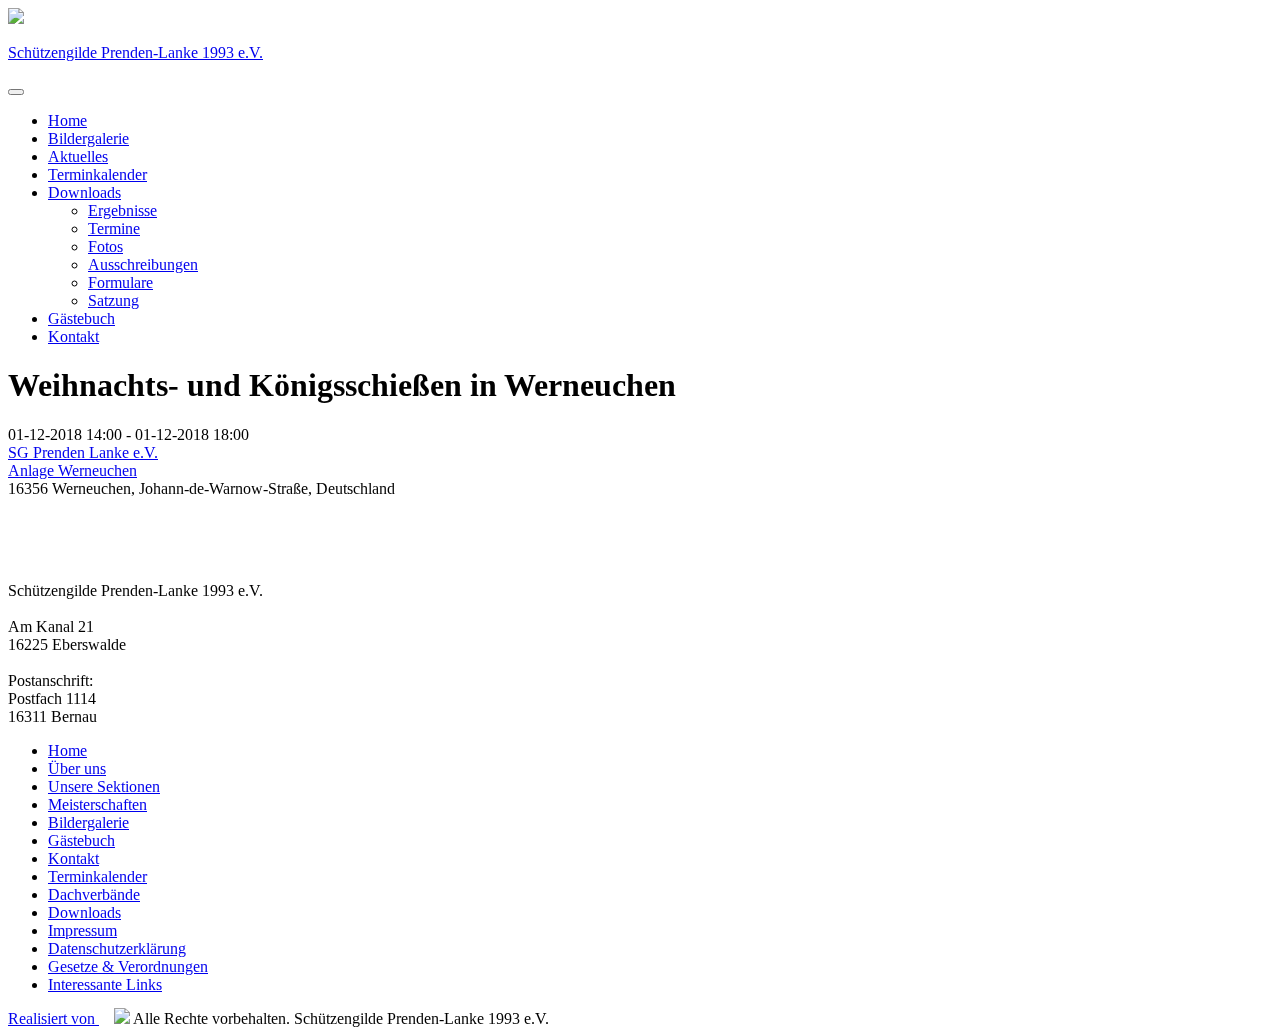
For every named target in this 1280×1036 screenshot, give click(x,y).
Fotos (105, 246)
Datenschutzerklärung (117, 948)
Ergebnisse (122, 210)
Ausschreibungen (143, 264)
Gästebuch (81, 318)
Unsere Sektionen (104, 786)
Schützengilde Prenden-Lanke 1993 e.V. (135, 52)
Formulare (120, 282)
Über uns (77, 768)
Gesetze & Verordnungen (128, 966)
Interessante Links (105, 984)
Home (67, 120)
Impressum (82, 930)
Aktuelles (78, 156)
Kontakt (73, 336)
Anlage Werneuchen (72, 470)
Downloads (84, 192)
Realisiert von (53, 1018)
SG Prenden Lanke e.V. (83, 452)
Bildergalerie (88, 138)
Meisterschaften (97, 804)
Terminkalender (97, 174)
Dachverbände (94, 894)
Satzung (113, 300)
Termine (114, 228)
